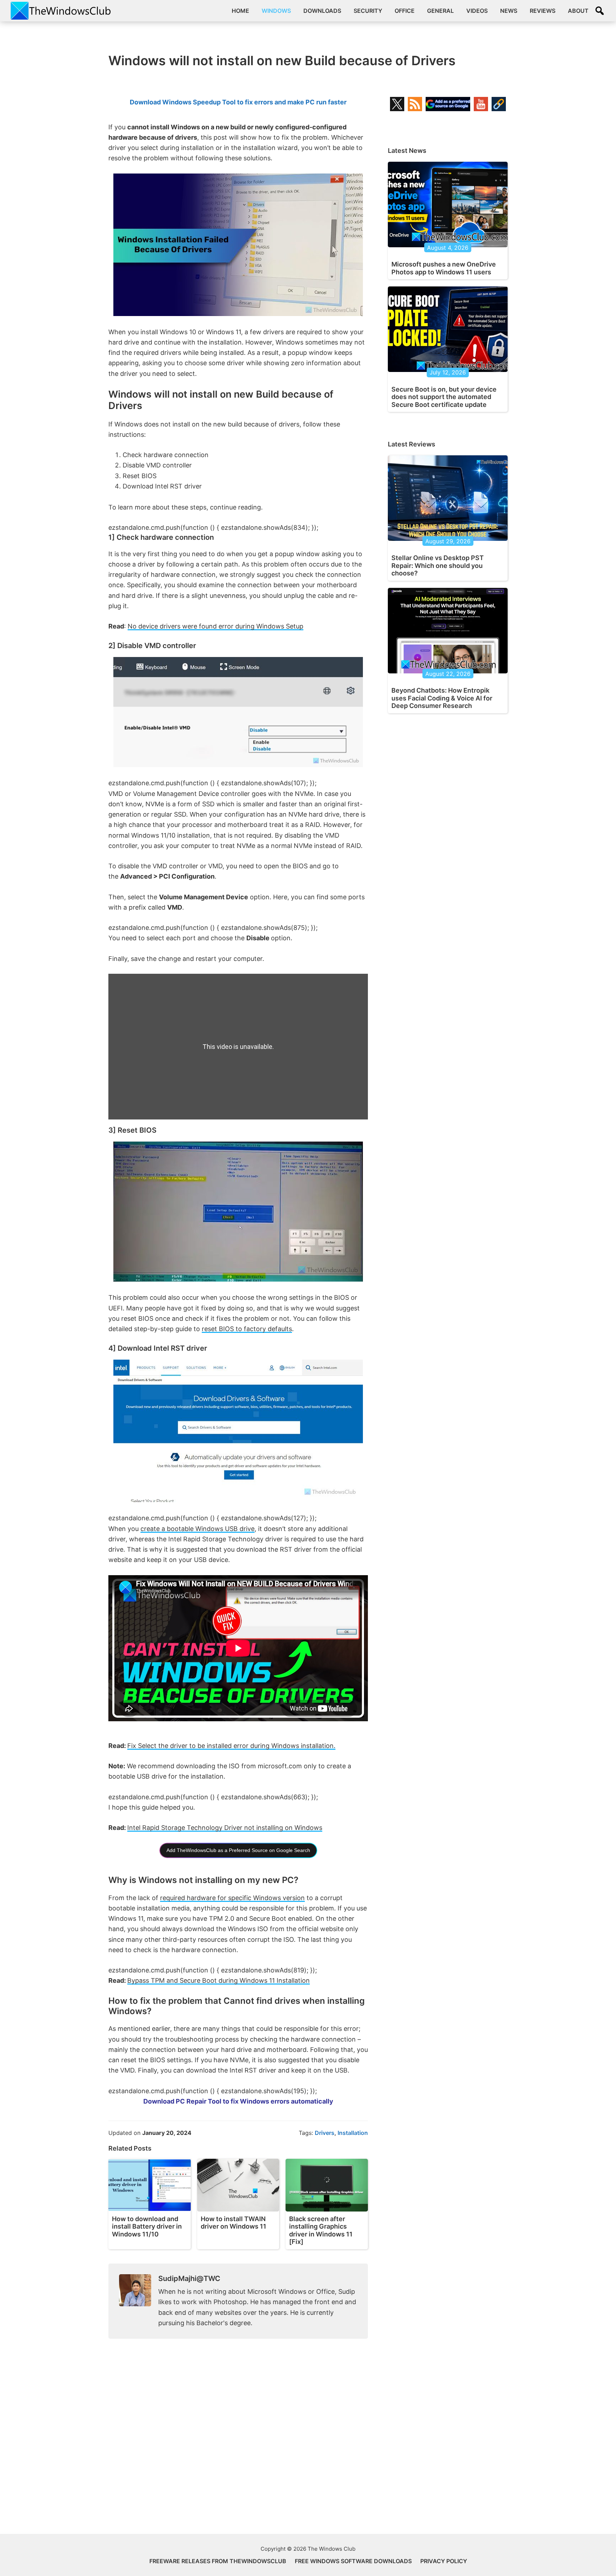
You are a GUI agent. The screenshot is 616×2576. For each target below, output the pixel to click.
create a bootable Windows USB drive (197, 1529)
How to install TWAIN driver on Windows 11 (233, 2223)
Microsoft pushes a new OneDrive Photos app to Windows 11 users (444, 268)
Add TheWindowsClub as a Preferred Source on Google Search (238, 1850)
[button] (600, 11)
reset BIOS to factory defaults (247, 1329)
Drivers (325, 2133)
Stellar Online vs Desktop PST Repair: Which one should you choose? (438, 565)
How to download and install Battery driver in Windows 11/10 (147, 2226)
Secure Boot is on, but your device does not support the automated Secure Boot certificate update (444, 397)
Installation (353, 2133)
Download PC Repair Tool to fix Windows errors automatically (238, 2101)
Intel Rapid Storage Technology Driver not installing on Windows (225, 1828)
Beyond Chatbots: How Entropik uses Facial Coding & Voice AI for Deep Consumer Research (442, 698)
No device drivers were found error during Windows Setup (215, 626)
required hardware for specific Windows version (232, 1898)
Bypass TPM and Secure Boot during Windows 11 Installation (219, 1980)
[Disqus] (238, 2442)
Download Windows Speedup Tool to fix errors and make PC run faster (238, 102)
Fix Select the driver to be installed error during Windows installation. (231, 1746)
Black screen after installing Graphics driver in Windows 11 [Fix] (321, 2230)
